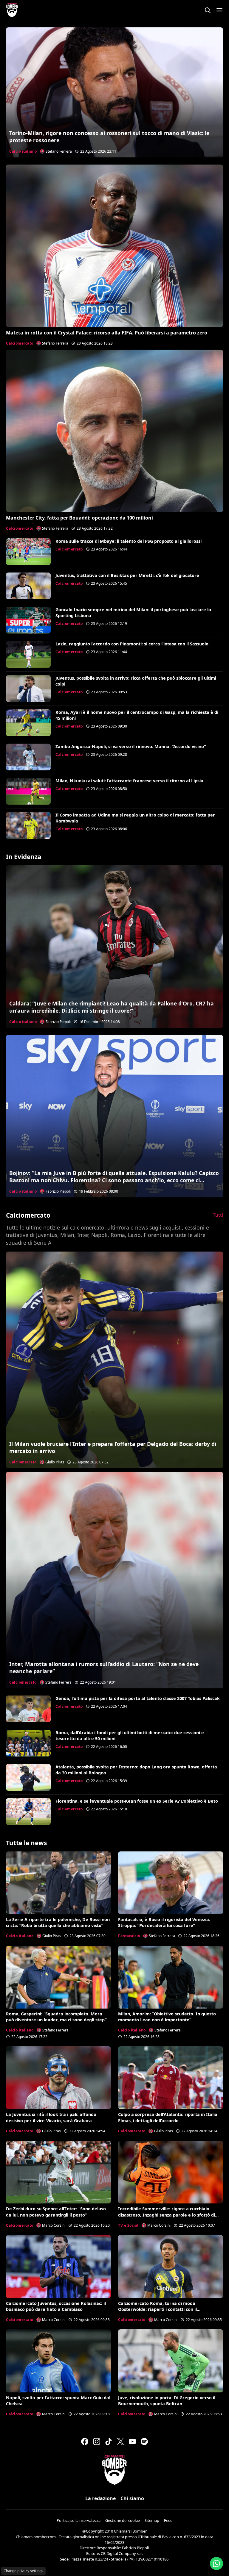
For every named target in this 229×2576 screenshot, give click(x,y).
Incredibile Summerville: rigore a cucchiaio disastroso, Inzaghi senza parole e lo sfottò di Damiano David (167, 2215)
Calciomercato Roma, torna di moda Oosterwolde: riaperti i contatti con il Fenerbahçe (157, 2309)
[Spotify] (144, 2442)
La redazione (100, 2498)
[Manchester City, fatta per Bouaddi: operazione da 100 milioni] (114, 431)
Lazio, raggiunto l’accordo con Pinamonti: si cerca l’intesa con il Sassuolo (132, 644)
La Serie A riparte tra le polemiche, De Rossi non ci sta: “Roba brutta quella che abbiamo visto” (58, 1922)
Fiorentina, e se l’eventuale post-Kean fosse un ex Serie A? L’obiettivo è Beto (137, 1801)
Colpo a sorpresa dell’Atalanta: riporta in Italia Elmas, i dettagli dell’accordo (168, 2117)
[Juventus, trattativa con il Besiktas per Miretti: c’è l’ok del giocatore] (28, 586)
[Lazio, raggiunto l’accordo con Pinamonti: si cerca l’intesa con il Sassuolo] (28, 654)
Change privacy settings (23, 2571)
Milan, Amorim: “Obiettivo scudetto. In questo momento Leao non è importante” (167, 2017)
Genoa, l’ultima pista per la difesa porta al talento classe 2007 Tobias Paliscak (138, 1698)
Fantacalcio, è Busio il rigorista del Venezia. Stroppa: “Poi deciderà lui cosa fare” (164, 1922)
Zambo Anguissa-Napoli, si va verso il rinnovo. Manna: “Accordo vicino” (131, 746)
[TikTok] (109, 2442)
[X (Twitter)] (120, 2442)
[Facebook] (85, 2442)
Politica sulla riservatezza (79, 2520)
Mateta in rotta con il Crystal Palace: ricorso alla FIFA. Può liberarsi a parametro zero (107, 333)
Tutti (218, 1215)
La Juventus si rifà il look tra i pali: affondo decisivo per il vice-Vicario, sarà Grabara (51, 2117)
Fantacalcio (129, 1936)
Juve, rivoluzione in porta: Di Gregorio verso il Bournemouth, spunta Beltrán (167, 2401)
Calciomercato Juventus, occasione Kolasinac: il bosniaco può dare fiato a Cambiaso (56, 2306)
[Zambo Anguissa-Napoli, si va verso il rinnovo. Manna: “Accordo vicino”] (28, 757)
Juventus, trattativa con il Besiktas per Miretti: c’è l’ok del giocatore (127, 575)
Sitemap (152, 2520)
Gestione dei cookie (123, 2520)
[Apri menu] (219, 10)
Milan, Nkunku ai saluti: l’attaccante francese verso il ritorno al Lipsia (129, 781)
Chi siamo (132, 2498)
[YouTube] (132, 2442)
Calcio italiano (23, 151)
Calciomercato (20, 343)
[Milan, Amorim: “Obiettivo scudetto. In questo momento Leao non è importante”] (171, 1977)
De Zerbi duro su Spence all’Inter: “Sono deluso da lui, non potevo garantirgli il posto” (56, 2212)
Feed (168, 2520)
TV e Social (128, 2225)
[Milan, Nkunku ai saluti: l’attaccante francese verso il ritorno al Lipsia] (28, 791)
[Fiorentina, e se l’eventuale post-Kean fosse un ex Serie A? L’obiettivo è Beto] (28, 1812)
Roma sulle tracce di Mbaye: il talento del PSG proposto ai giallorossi (129, 541)
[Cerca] (208, 10)
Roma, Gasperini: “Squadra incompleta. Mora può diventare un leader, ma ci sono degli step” (56, 2017)
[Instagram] (97, 2442)
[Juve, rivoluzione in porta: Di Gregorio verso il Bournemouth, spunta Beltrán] (171, 2361)
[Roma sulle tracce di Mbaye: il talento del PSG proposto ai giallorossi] (28, 552)
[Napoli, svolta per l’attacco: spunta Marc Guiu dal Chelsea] (58, 2361)
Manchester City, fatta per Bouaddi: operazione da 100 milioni (79, 518)
